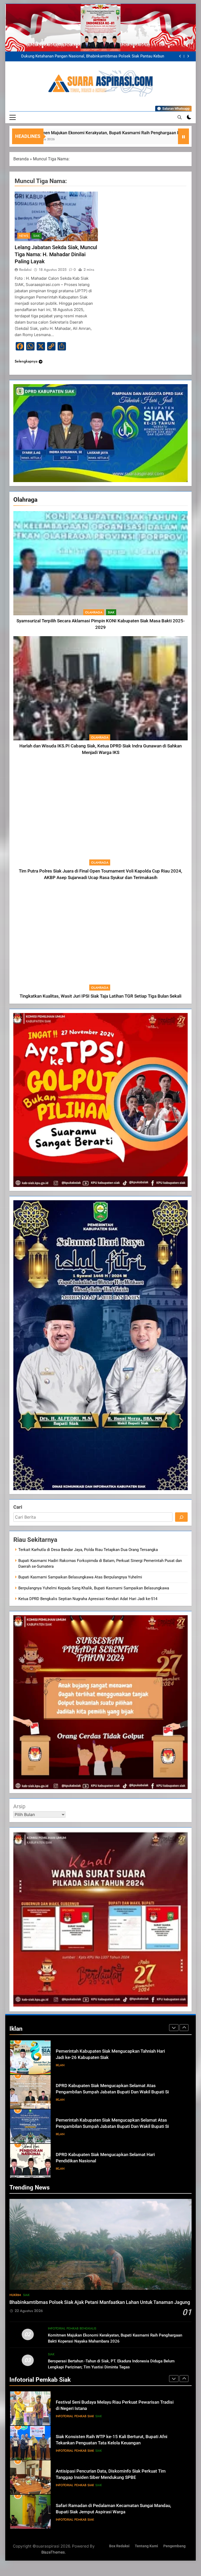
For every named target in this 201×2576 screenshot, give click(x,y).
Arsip (19, 1806)
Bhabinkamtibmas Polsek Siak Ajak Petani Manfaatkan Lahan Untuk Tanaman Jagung (100, 2302)
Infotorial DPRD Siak (83, 2134)
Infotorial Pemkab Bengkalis (72, 2328)
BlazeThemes (53, 2552)
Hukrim (15, 2295)
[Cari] (181, 1517)
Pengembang (174, 2546)
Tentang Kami (146, 2546)
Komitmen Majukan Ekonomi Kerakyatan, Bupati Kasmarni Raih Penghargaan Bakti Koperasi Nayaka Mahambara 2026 (92, 56)
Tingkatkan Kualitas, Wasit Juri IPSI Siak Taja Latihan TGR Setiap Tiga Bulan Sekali (100, 996)
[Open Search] (180, 117)
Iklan (60, 2065)
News (24, 236)
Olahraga (94, 612)
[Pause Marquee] (183, 136)
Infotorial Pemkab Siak (75, 2416)
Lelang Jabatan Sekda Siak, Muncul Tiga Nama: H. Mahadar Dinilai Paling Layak (56, 254)
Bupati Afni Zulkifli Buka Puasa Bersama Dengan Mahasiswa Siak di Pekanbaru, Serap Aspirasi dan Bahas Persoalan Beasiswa (111, 2512)
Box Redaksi (119, 2546)
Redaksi (25, 270)
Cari (18, 1507)
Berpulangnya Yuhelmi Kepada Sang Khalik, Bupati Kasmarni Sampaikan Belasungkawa (94, 1588)
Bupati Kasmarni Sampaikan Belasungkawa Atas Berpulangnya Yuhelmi (80, 1577)
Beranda (21, 159)
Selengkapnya (26, 361)
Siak (111, 612)
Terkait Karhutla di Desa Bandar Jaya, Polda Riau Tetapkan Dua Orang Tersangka (88, 1550)
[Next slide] (188, 56)
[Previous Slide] (180, 56)
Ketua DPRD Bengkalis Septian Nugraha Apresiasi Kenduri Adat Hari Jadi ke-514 (88, 1599)
